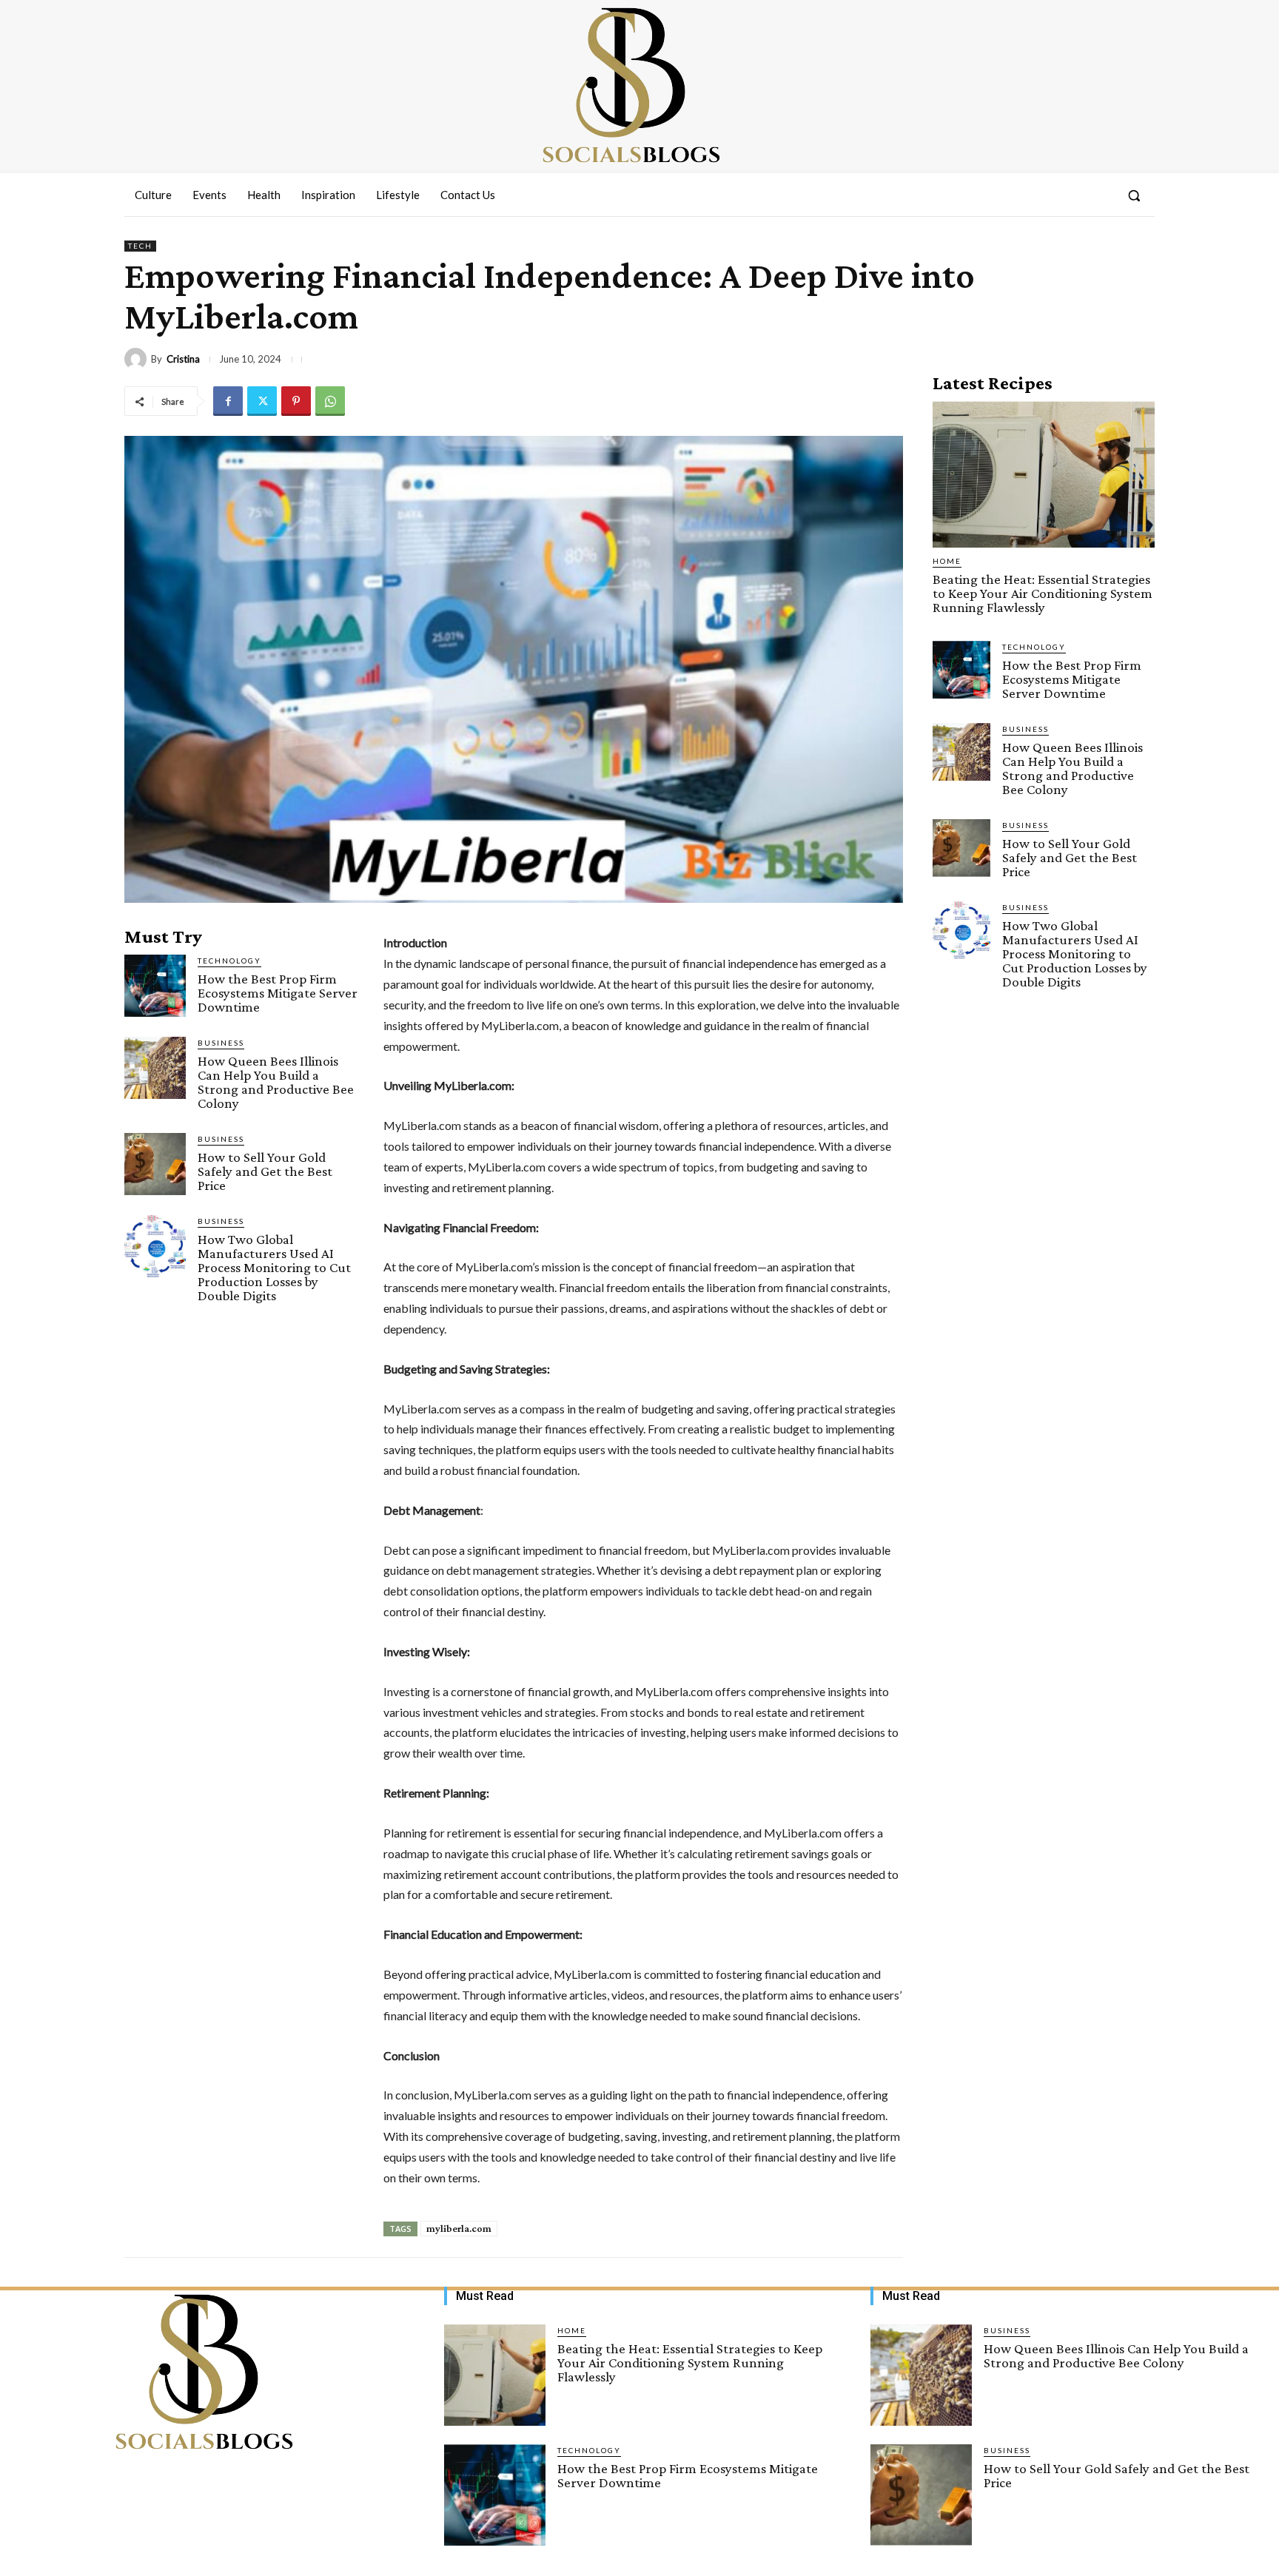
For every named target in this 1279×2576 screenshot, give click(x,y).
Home (947, 561)
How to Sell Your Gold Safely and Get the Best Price (265, 1171)
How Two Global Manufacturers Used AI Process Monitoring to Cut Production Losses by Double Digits (274, 1267)
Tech (140, 246)
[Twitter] (262, 401)
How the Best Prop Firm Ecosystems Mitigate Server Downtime (278, 993)
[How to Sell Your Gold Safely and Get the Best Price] (155, 1164)
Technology (229, 961)
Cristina (183, 359)
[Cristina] (138, 359)
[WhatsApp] (330, 401)
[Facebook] (228, 401)
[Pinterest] (296, 401)
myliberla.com (459, 2228)
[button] (1134, 195)
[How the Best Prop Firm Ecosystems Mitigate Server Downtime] (155, 985)
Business (221, 1043)
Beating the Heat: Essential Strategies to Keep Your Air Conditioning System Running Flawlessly (1043, 593)
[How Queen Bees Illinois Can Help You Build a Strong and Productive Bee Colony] (155, 1067)
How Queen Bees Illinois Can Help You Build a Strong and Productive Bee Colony (276, 1082)
